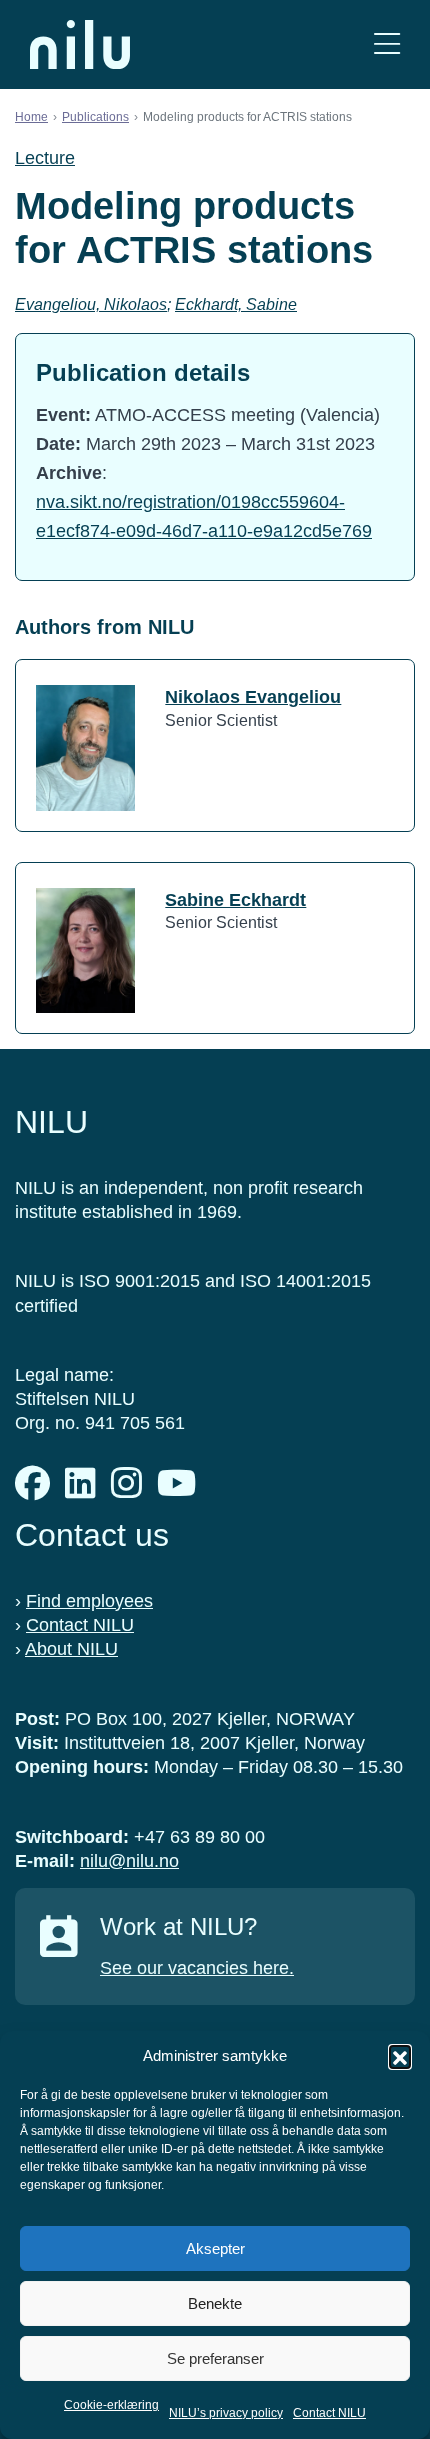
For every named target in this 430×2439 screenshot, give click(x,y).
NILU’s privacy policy (226, 2413)
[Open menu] (387, 44)
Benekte (215, 2303)
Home (31, 117)
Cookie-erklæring (111, 2405)
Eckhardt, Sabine (236, 304)
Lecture (45, 158)
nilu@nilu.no (129, 1861)
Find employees (89, 1601)
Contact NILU (329, 2413)
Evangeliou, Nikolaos (91, 304)
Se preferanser (215, 2358)
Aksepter (215, 2248)
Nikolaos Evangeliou (253, 697)
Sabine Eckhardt (235, 900)
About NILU (71, 1649)
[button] (400, 2056)
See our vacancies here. (197, 1968)
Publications (95, 117)
